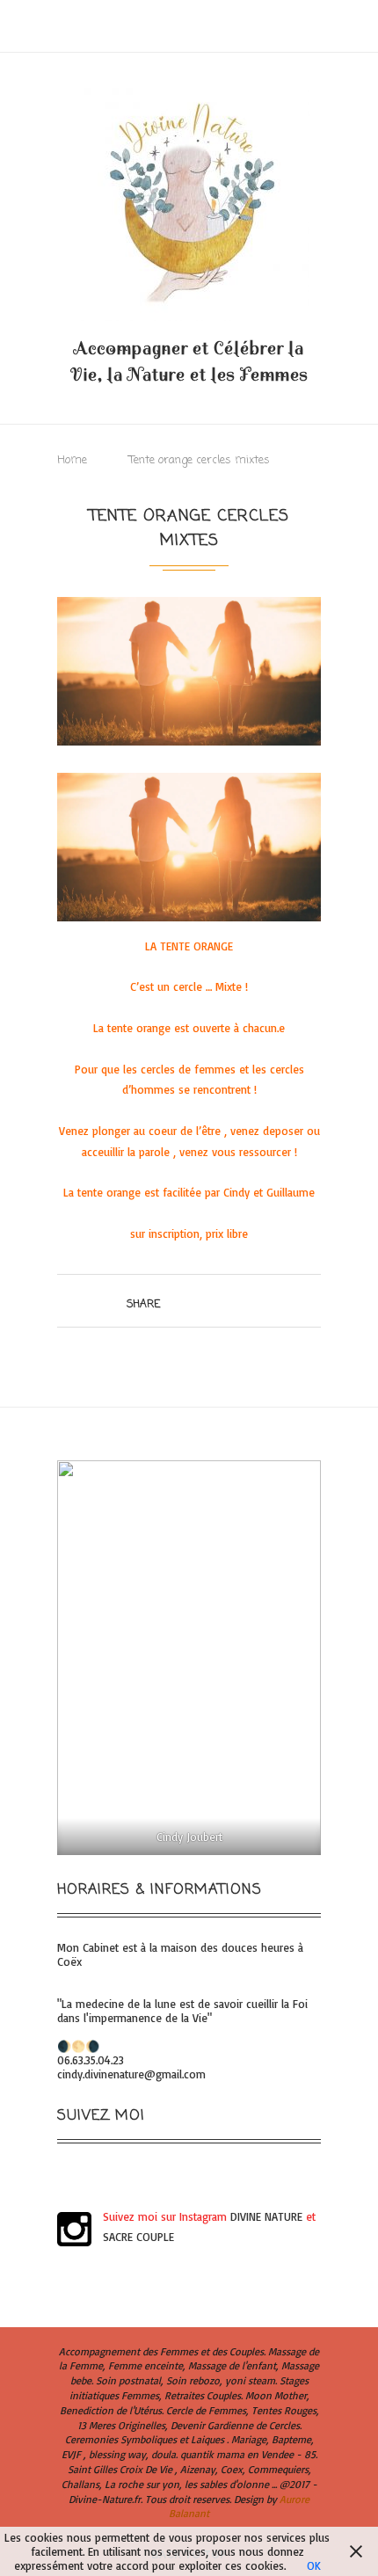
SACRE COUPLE (138, 2237)
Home (72, 460)
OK (314, 2565)
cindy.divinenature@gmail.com (131, 2074)
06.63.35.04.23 (91, 2060)
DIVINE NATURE (266, 2216)
